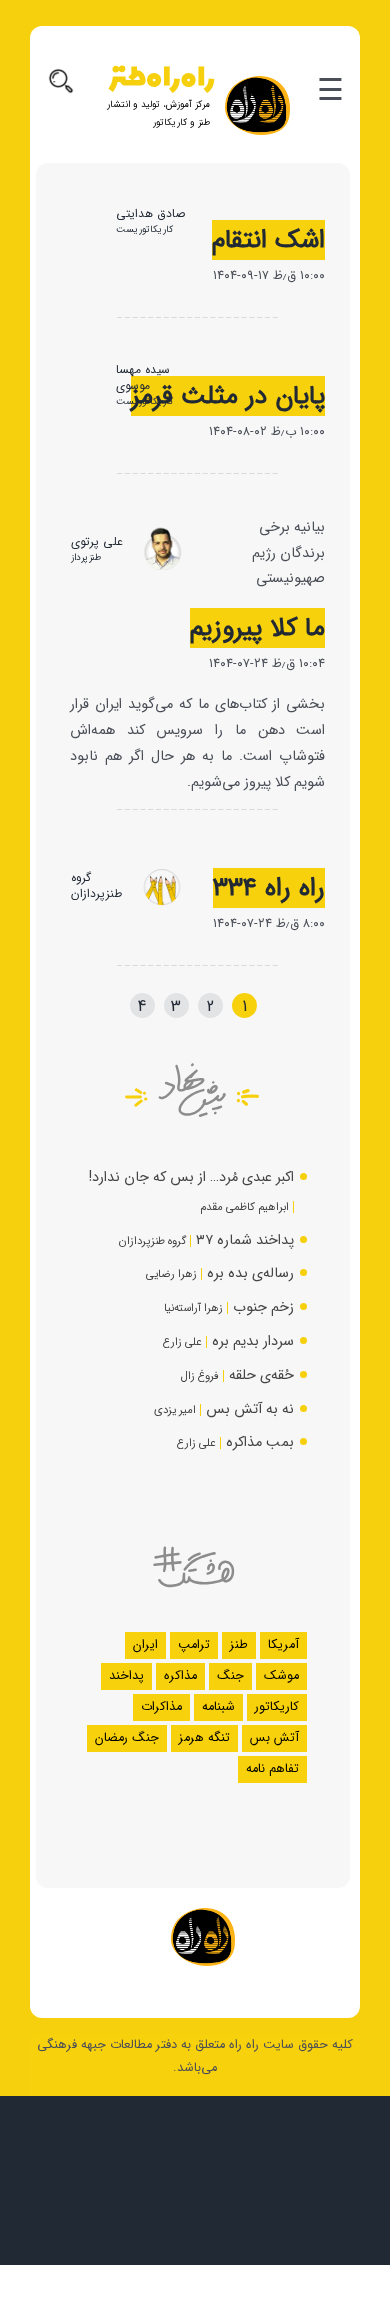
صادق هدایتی (150, 213)
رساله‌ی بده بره (250, 1273)
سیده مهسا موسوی (143, 377)
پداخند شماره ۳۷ (245, 1240)
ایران (145, 1645)
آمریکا (283, 1645)
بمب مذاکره (260, 1442)
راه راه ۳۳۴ (269, 888)
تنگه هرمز (204, 1738)
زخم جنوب (263, 1307)
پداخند (126, 1676)
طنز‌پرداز (86, 557)
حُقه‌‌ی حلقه (261, 1375)
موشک (281, 1676)
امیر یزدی (175, 1410)
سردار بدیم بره (253, 1341)
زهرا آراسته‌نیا (193, 1308)
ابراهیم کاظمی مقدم (244, 1207)
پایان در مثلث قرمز (228, 396)
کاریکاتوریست (144, 229)
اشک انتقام (268, 240)
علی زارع (182, 1342)
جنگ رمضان (127, 1738)
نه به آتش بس (250, 1409)
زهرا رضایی (171, 1274)
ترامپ (194, 1645)
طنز (239, 1645)
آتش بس (274, 1738)
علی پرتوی (97, 541)
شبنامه (218, 1707)
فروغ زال (200, 1376)
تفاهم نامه (272, 1769)
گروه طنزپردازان (96, 885)
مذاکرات (161, 1707)
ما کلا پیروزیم (257, 628)
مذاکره (180, 1676)
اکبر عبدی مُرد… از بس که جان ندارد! (191, 1177)
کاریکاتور (277, 1707)
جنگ (230, 1676)
